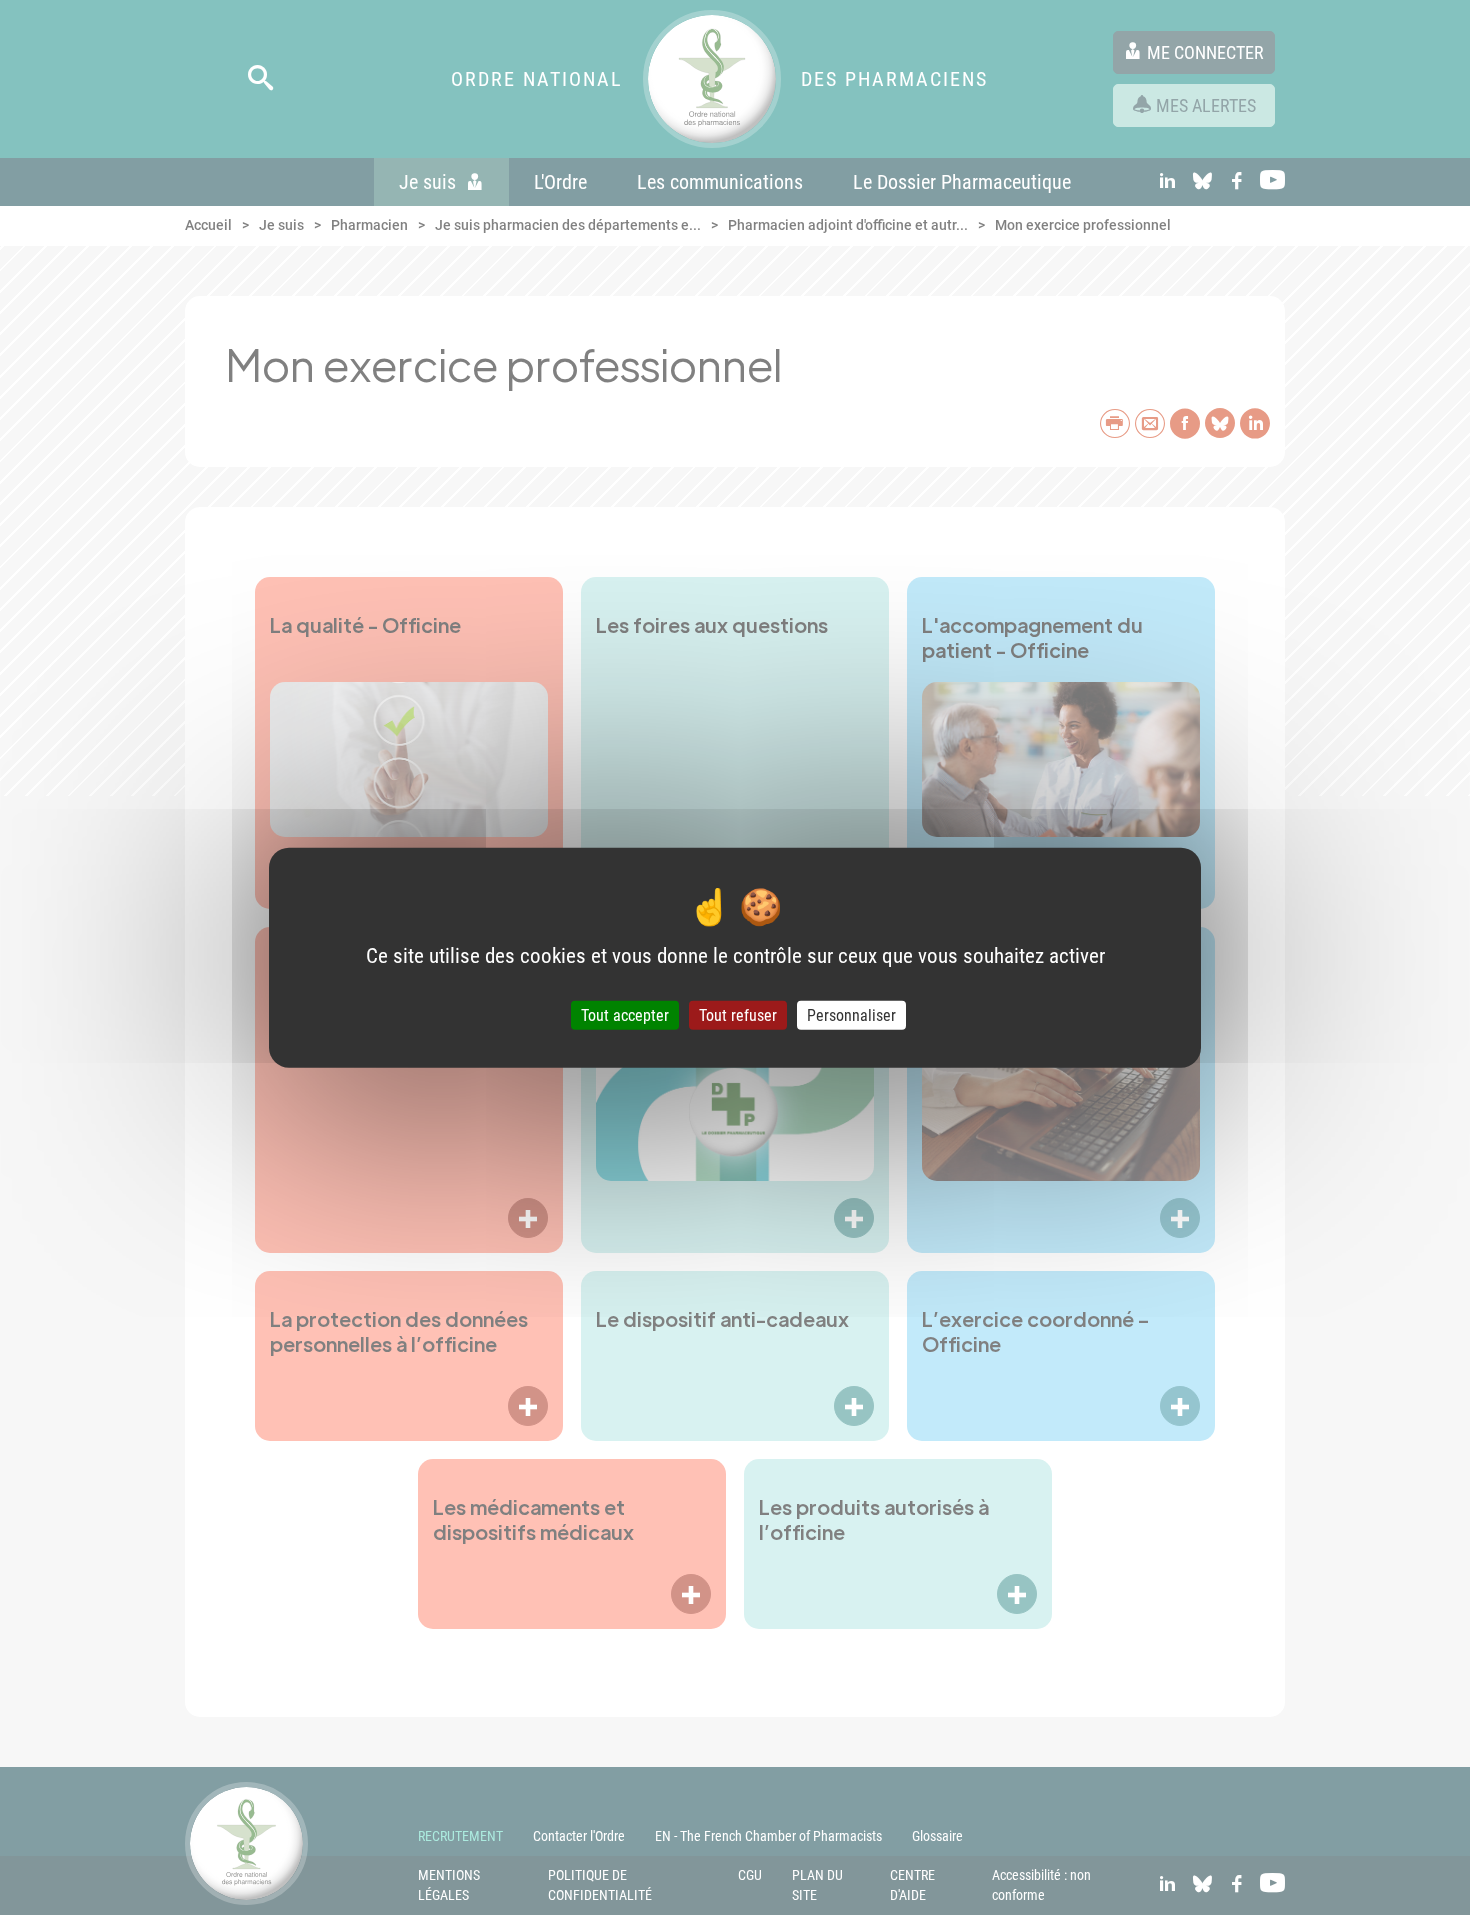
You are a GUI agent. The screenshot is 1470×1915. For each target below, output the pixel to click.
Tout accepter (625, 1015)
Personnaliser (851, 1015)
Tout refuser (738, 1015)
